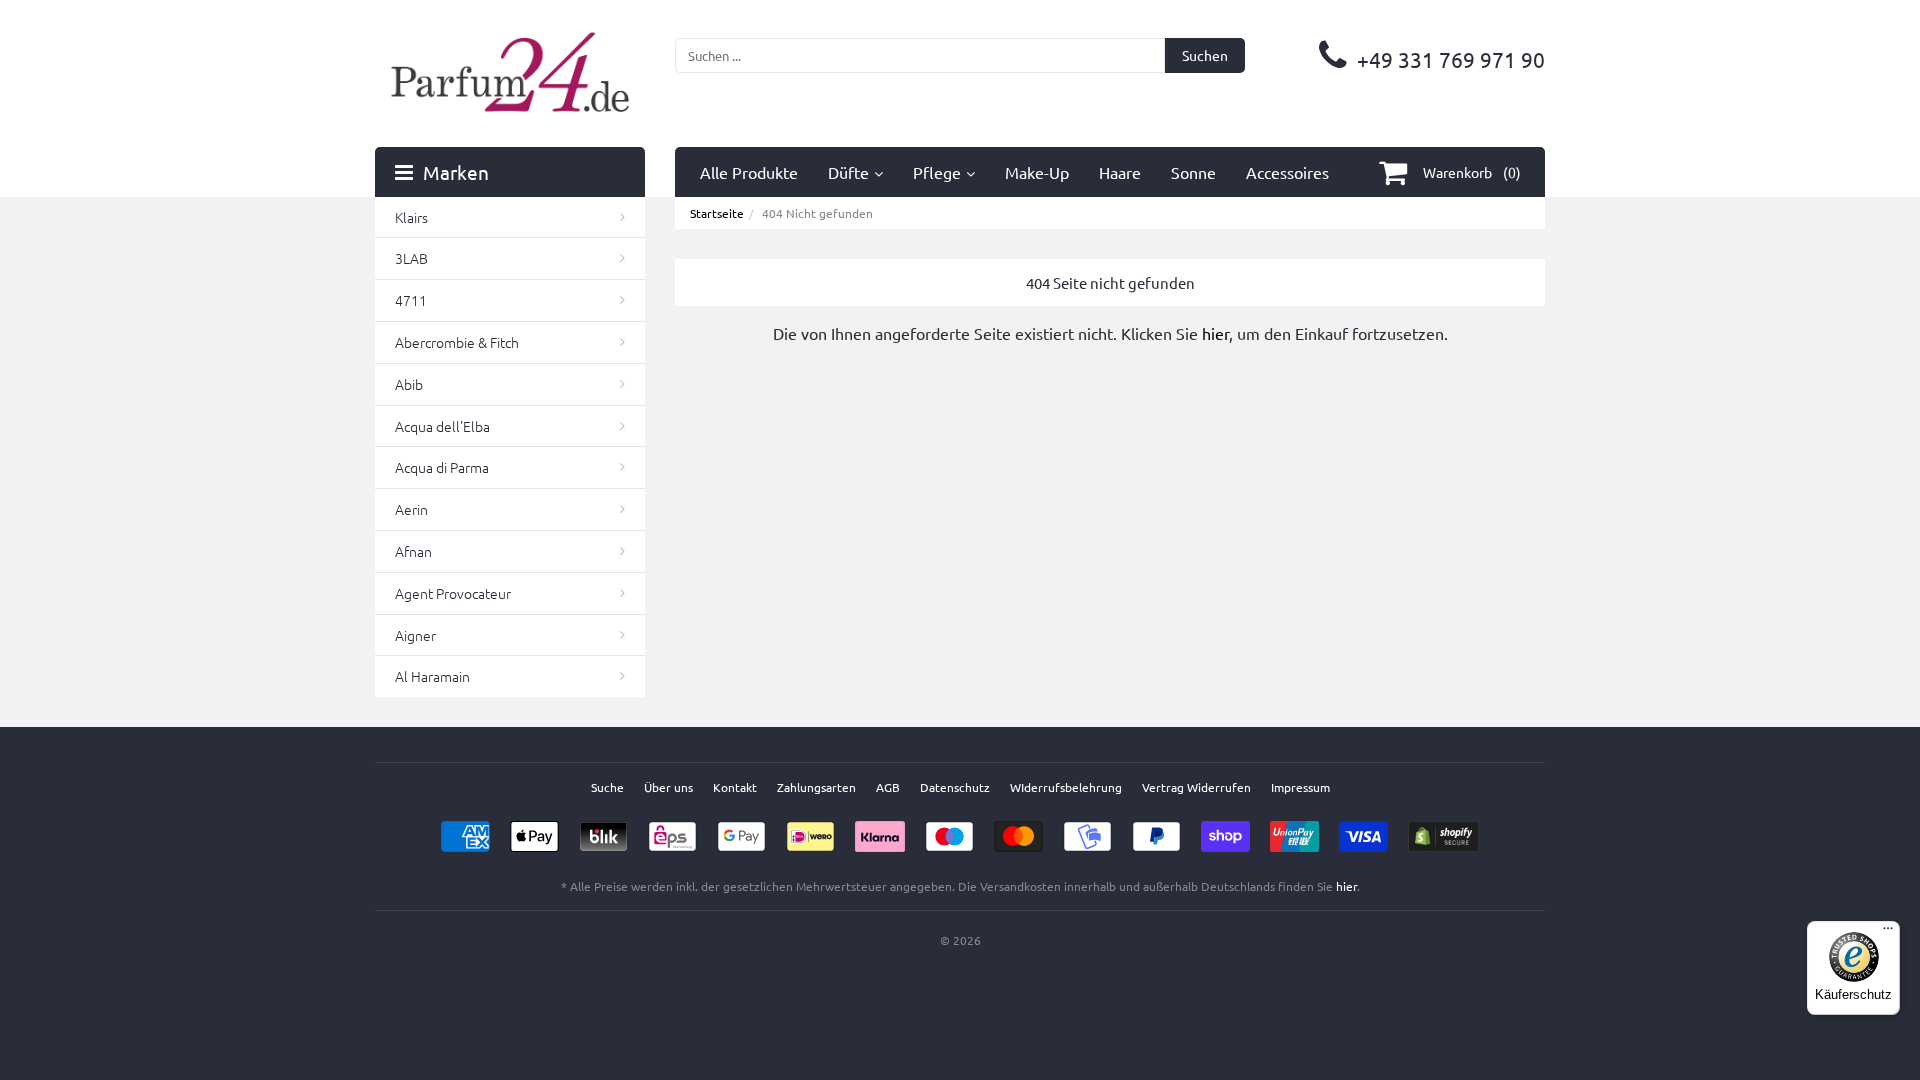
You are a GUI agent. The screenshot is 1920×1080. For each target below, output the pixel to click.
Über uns (668, 787)
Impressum (1300, 787)
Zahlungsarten (816, 787)
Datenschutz (955, 787)
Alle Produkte (749, 172)
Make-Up (1037, 172)
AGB (888, 787)
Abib (409, 384)
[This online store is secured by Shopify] (1443, 830)
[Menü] (1888, 933)
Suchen (1205, 55)
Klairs (411, 217)
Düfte (848, 172)
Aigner (415, 635)
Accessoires (1287, 172)
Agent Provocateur (453, 593)
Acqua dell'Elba (442, 426)
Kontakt (735, 787)
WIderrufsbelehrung (1066, 787)
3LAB (411, 258)
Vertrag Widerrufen (1196, 787)
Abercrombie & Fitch (457, 342)
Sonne (1193, 172)
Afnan (413, 551)
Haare (1120, 172)
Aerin (411, 509)
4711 (411, 300)
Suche (607, 787)
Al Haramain (432, 676)
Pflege (937, 172)
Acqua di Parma (442, 467)
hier (1215, 333)
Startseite (717, 213)
